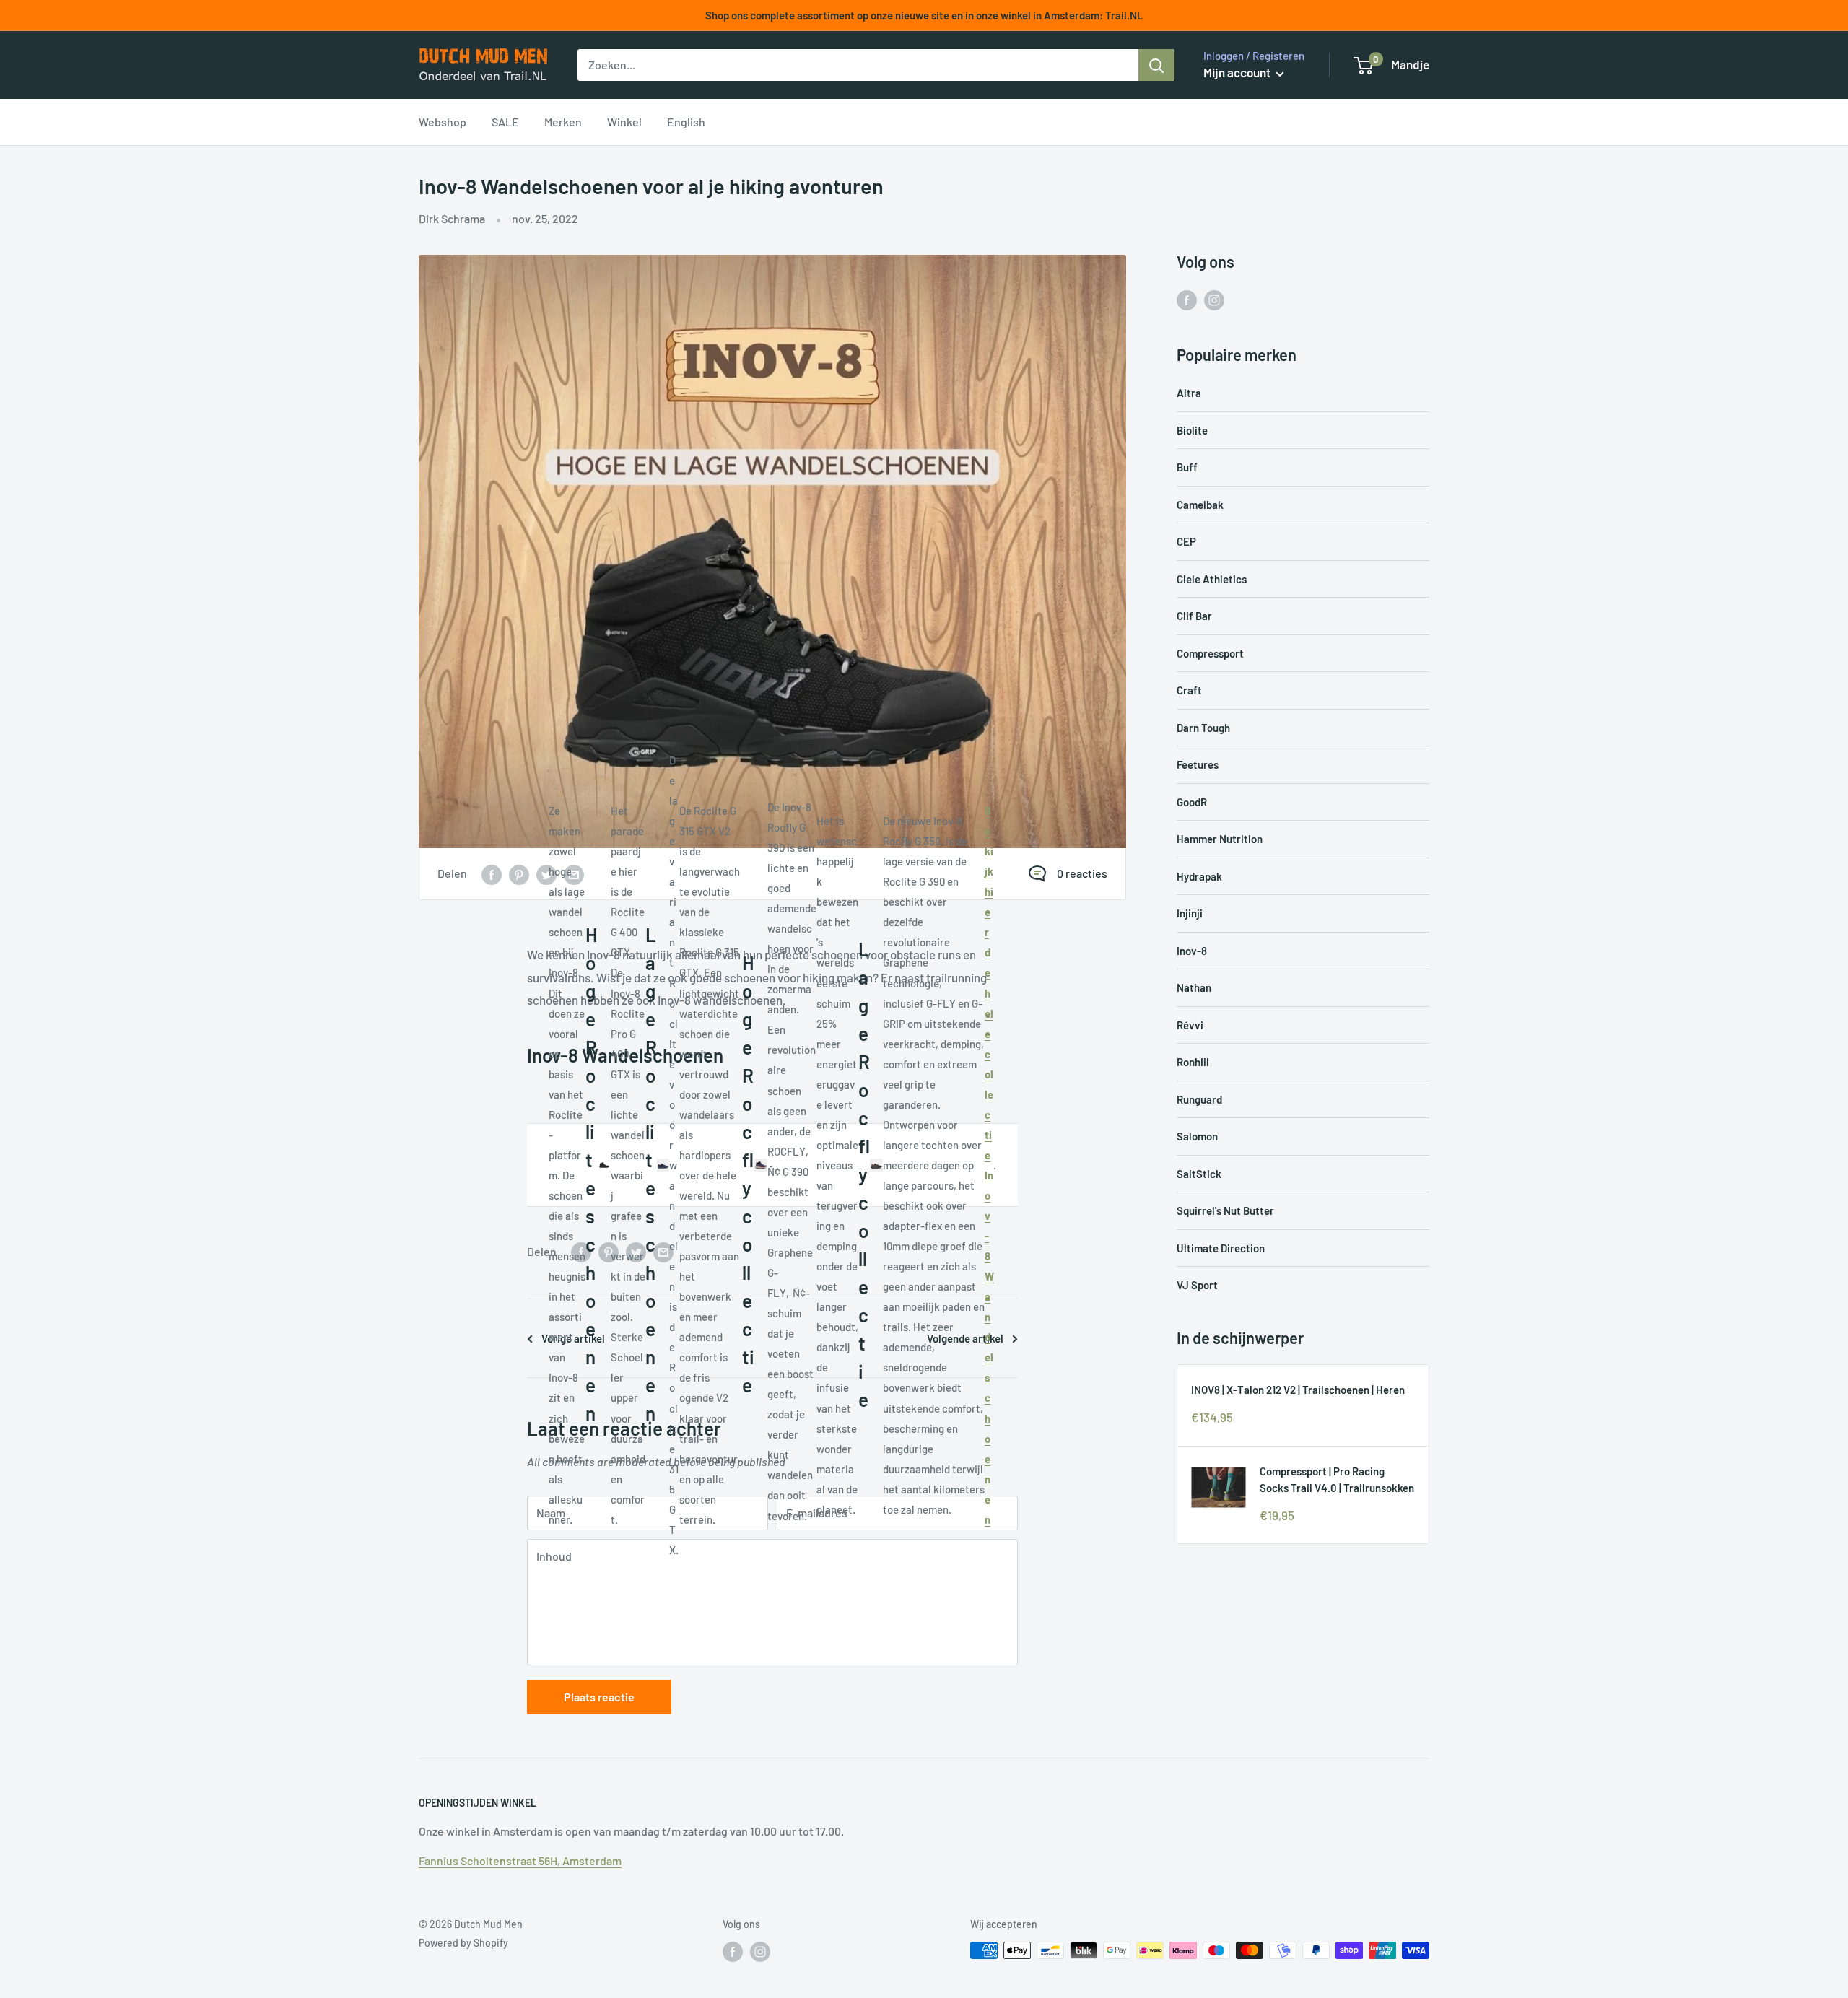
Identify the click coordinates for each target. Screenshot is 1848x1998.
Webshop (443, 122)
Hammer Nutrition (1220, 839)
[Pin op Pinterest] (519, 874)
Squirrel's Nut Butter (1225, 1210)
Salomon (1197, 1136)
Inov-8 (1192, 951)
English (686, 122)
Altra (1189, 393)
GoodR (1192, 802)
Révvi (1190, 1025)
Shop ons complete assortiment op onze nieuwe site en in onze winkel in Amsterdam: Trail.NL (924, 15)
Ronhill (1193, 1062)
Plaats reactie (599, 1697)
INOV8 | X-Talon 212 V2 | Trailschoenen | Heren (1298, 1390)
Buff (1187, 467)
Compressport (1210, 653)
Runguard (1199, 1099)
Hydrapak (1199, 876)
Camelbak (1200, 505)
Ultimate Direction (1221, 1248)
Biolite (1192, 430)
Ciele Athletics (1212, 579)
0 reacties (1082, 873)
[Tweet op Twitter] (546, 874)
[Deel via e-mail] (574, 874)
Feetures (1198, 764)
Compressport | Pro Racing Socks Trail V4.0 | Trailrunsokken (1337, 1479)
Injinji (1190, 913)
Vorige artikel (573, 1338)
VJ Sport (1197, 1285)
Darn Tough (1203, 728)
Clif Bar (1194, 616)
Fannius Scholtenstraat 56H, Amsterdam (520, 1860)
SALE (505, 122)
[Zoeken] (1156, 65)
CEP (1186, 541)
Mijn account (1238, 72)
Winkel (624, 122)
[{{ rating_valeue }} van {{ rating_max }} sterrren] (492, 874)
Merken (563, 122)
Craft (1189, 690)
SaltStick (1199, 1174)
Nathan (1194, 987)
